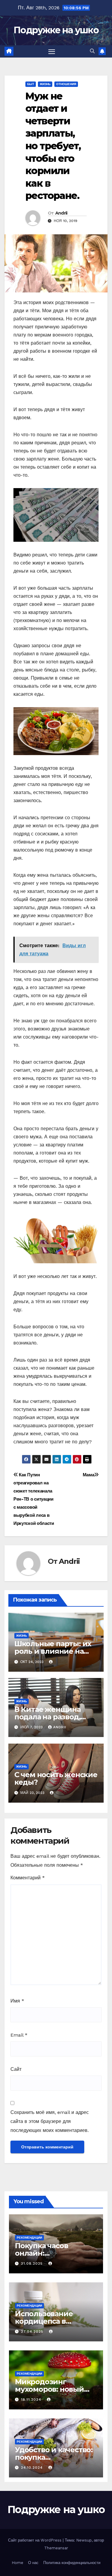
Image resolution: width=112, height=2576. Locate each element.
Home (17, 2563)
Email (19, 2035)
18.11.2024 (32, 2400)
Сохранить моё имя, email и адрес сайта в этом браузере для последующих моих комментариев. (50, 2121)
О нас (33, 2563)
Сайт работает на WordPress (35, 2540)
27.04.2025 (33, 2331)
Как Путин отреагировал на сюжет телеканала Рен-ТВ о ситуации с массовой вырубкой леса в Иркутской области (34, 1499)
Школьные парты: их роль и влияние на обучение (53, 1651)
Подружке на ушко (56, 30)
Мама (89, 1475)
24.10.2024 (33, 2468)
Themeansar (56, 2548)
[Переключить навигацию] (52, 52)
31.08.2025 (33, 2263)
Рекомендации (29, 2238)
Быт (31, 84)
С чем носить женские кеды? (56, 1778)
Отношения (66, 84)
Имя (17, 2001)
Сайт (16, 2069)
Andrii (61, 213)
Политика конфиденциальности (72, 2563)
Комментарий (28, 1878)
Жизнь (45, 84)
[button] (92, 51)
